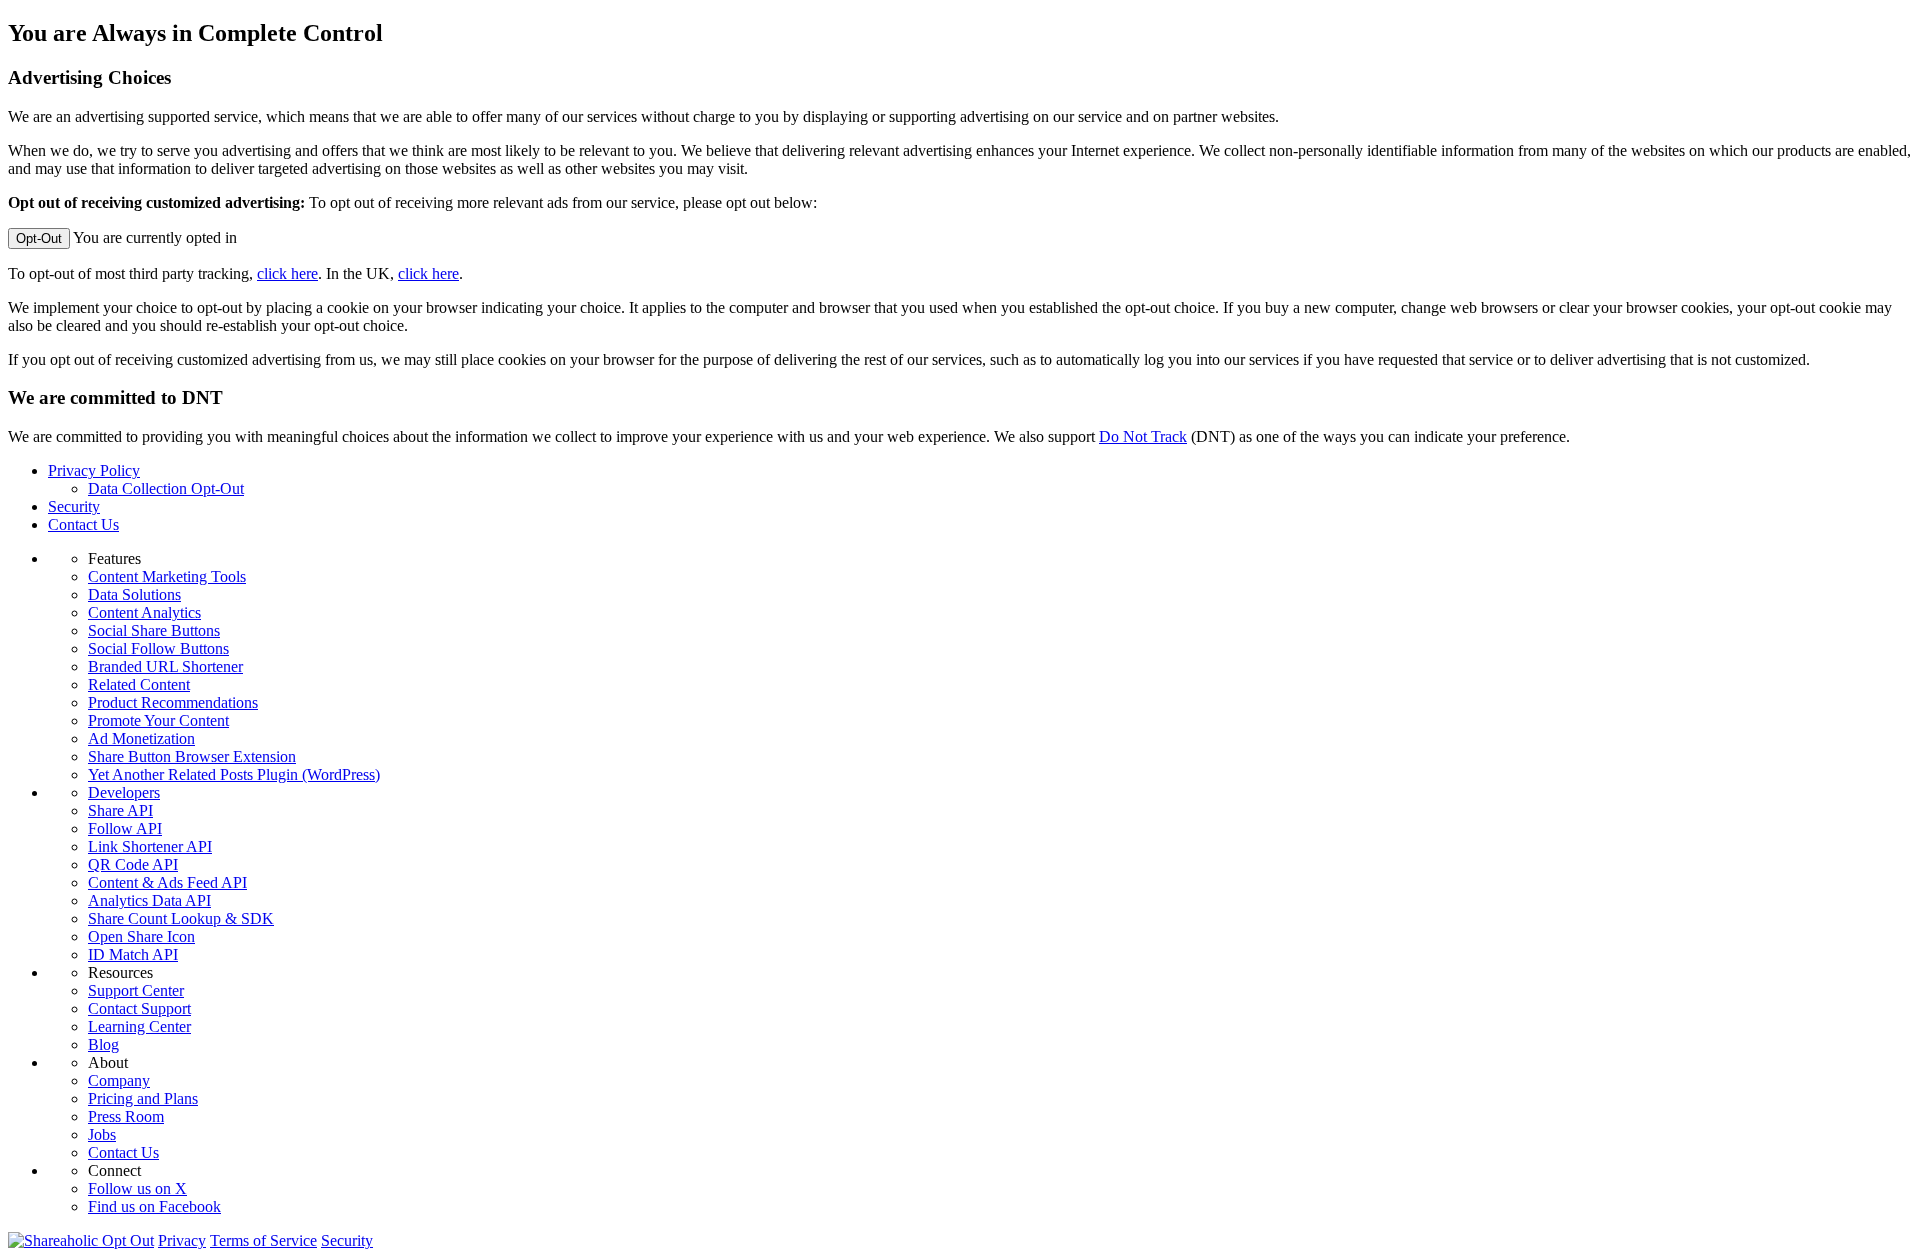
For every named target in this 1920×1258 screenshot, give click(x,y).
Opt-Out (39, 238)
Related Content (139, 684)
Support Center (136, 990)
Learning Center (139, 1026)
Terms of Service (263, 1240)
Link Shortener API (150, 846)
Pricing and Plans (143, 1098)
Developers (124, 792)
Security (74, 506)
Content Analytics (144, 612)
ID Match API (133, 954)
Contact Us (83, 524)
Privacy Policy (94, 470)
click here (287, 273)
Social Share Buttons (154, 630)
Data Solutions (134, 594)
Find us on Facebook (154, 1206)
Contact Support (139, 1008)
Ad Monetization (141, 738)
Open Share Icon (141, 936)
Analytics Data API (149, 900)
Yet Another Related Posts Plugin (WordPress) (234, 774)
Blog (103, 1044)
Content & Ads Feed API (167, 882)
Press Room (126, 1116)
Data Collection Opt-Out (166, 488)
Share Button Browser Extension (192, 756)
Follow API (125, 828)
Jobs (102, 1134)
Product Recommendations (173, 702)
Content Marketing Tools (167, 576)
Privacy (182, 1240)
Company (119, 1080)
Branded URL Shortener (165, 666)
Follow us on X (137, 1188)
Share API (120, 810)
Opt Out (128, 1240)
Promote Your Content (158, 720)
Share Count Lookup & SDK (181, 918)
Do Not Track (1143, 436)
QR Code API (133, 864)
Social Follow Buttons (158, 648)
